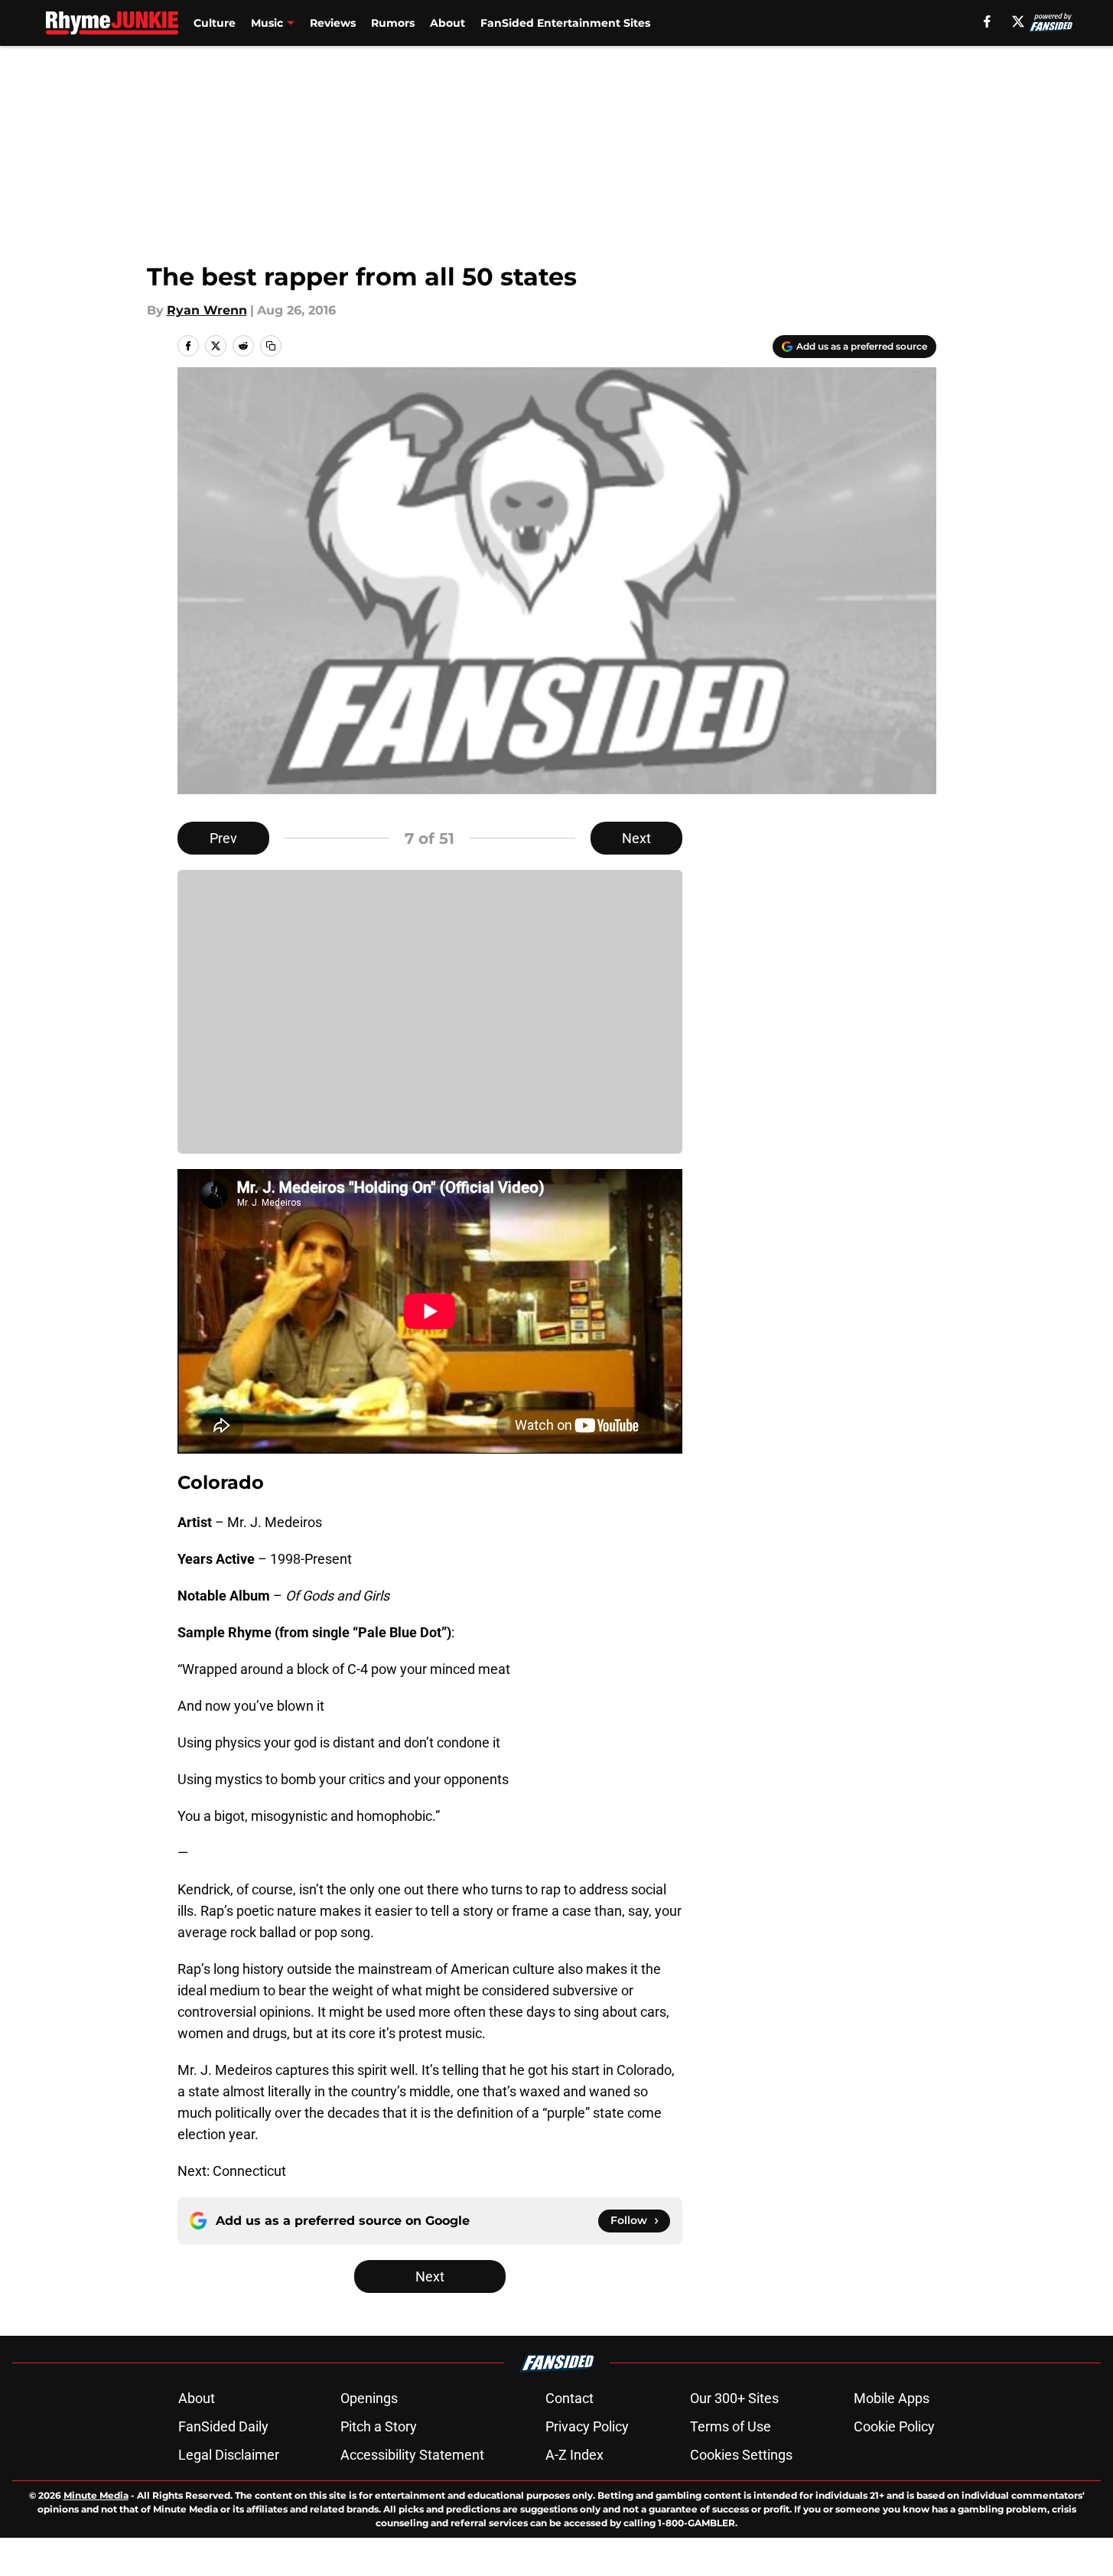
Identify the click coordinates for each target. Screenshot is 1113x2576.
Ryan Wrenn (207, 310)
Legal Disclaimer (229, 2455)
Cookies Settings (741, 2455)
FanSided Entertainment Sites (565, 23)
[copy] (271, 346)
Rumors (393, 23)
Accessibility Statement (412, 2455)
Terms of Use (731, 2426)
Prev (223, 838)
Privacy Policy (587, 2426)
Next (636, 838)
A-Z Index (574, 2455)
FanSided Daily (223, 2426)
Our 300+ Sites (734, 2398)
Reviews (333, 23)
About (447, 23)
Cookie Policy (894, 2426)
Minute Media (96, 2495)
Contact (570, 2398)
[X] (1018, 21)
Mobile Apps (892, 2398)
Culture (215, 23)
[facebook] (987, 21)
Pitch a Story (379, 2426)
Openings (369, 2398)
